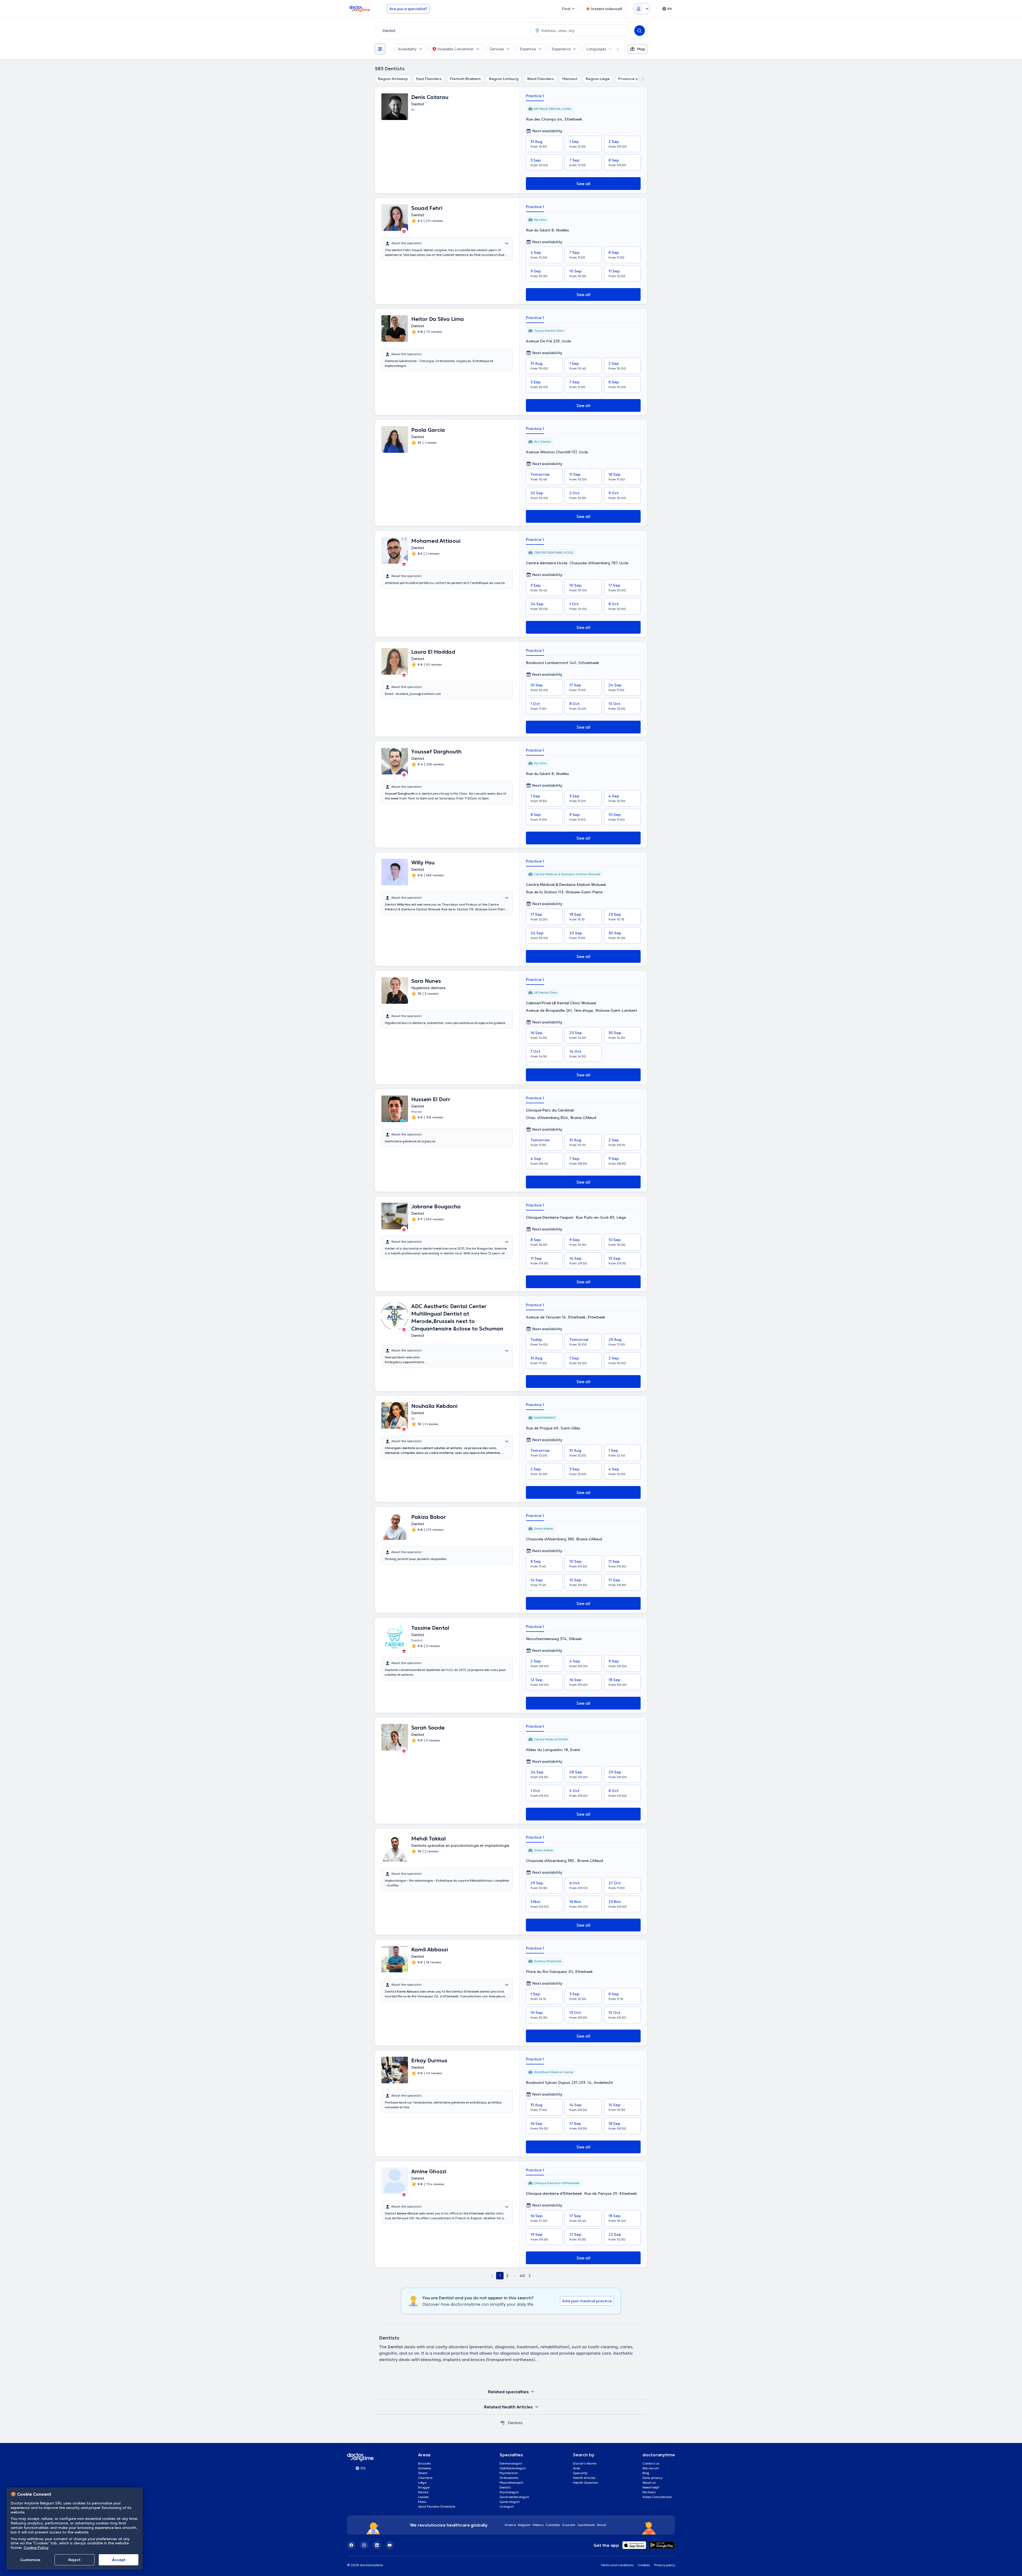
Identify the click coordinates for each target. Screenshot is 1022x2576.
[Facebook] (351, 2545)
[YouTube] (390, 2545)
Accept (119, 2560)
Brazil (602, 2525)
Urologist (507, 2506)
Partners (649, 2492)
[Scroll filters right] (615, 49)
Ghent (423, 2473)
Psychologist (509, 2492)
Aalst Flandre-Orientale (437, 2506)
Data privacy (652, 2478)
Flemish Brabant (465, 79)
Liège (422, 2482)
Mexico (538, 2525)
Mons (422, 2502)
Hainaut (570, 79)
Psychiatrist (509, 2473)
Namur (423, 2492)
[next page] (530, 2276)
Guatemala (586, 2525)
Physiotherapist (511, 2482)
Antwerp (425, 2468)
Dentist (505, 2487)
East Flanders (429, 79)
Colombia (553, 2525)
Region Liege (598, 79)
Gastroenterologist (514, 2497)
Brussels (425, 2463)
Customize (30, 2560)
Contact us (651, 2463)
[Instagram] (364, 2545)
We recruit (651, 2468)
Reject (74, 2560)
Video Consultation (657, 2497)
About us (649, 2482)
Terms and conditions (617, 2565)
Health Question (586, 2482)
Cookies (644, 2565)
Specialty (580, 2473)
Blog (646, 2473)
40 (522, 2276)
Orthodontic (509, 2478)
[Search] (640, 31)
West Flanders (540, 79)
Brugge (424, 2487)
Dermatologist (511, 2463)
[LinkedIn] (377, 2545)
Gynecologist (510, 2502)
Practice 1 (535, 96)
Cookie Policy (36, 2548)
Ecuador (569, 2525)
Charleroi (425, 2478)
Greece (510, 2525)
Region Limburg (504, 79)
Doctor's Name (585, 2463)
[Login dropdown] (642, 9)
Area (577, 2468)
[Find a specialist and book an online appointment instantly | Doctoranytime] (502, 2423)
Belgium (524, 2525)
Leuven (423, 2497)
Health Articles (584, 2478)
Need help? (651, 2487)
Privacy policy (665, 2565)
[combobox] (452, 31)
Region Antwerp (393, 79)
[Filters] (380, 49)
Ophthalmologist (513, 2468)
